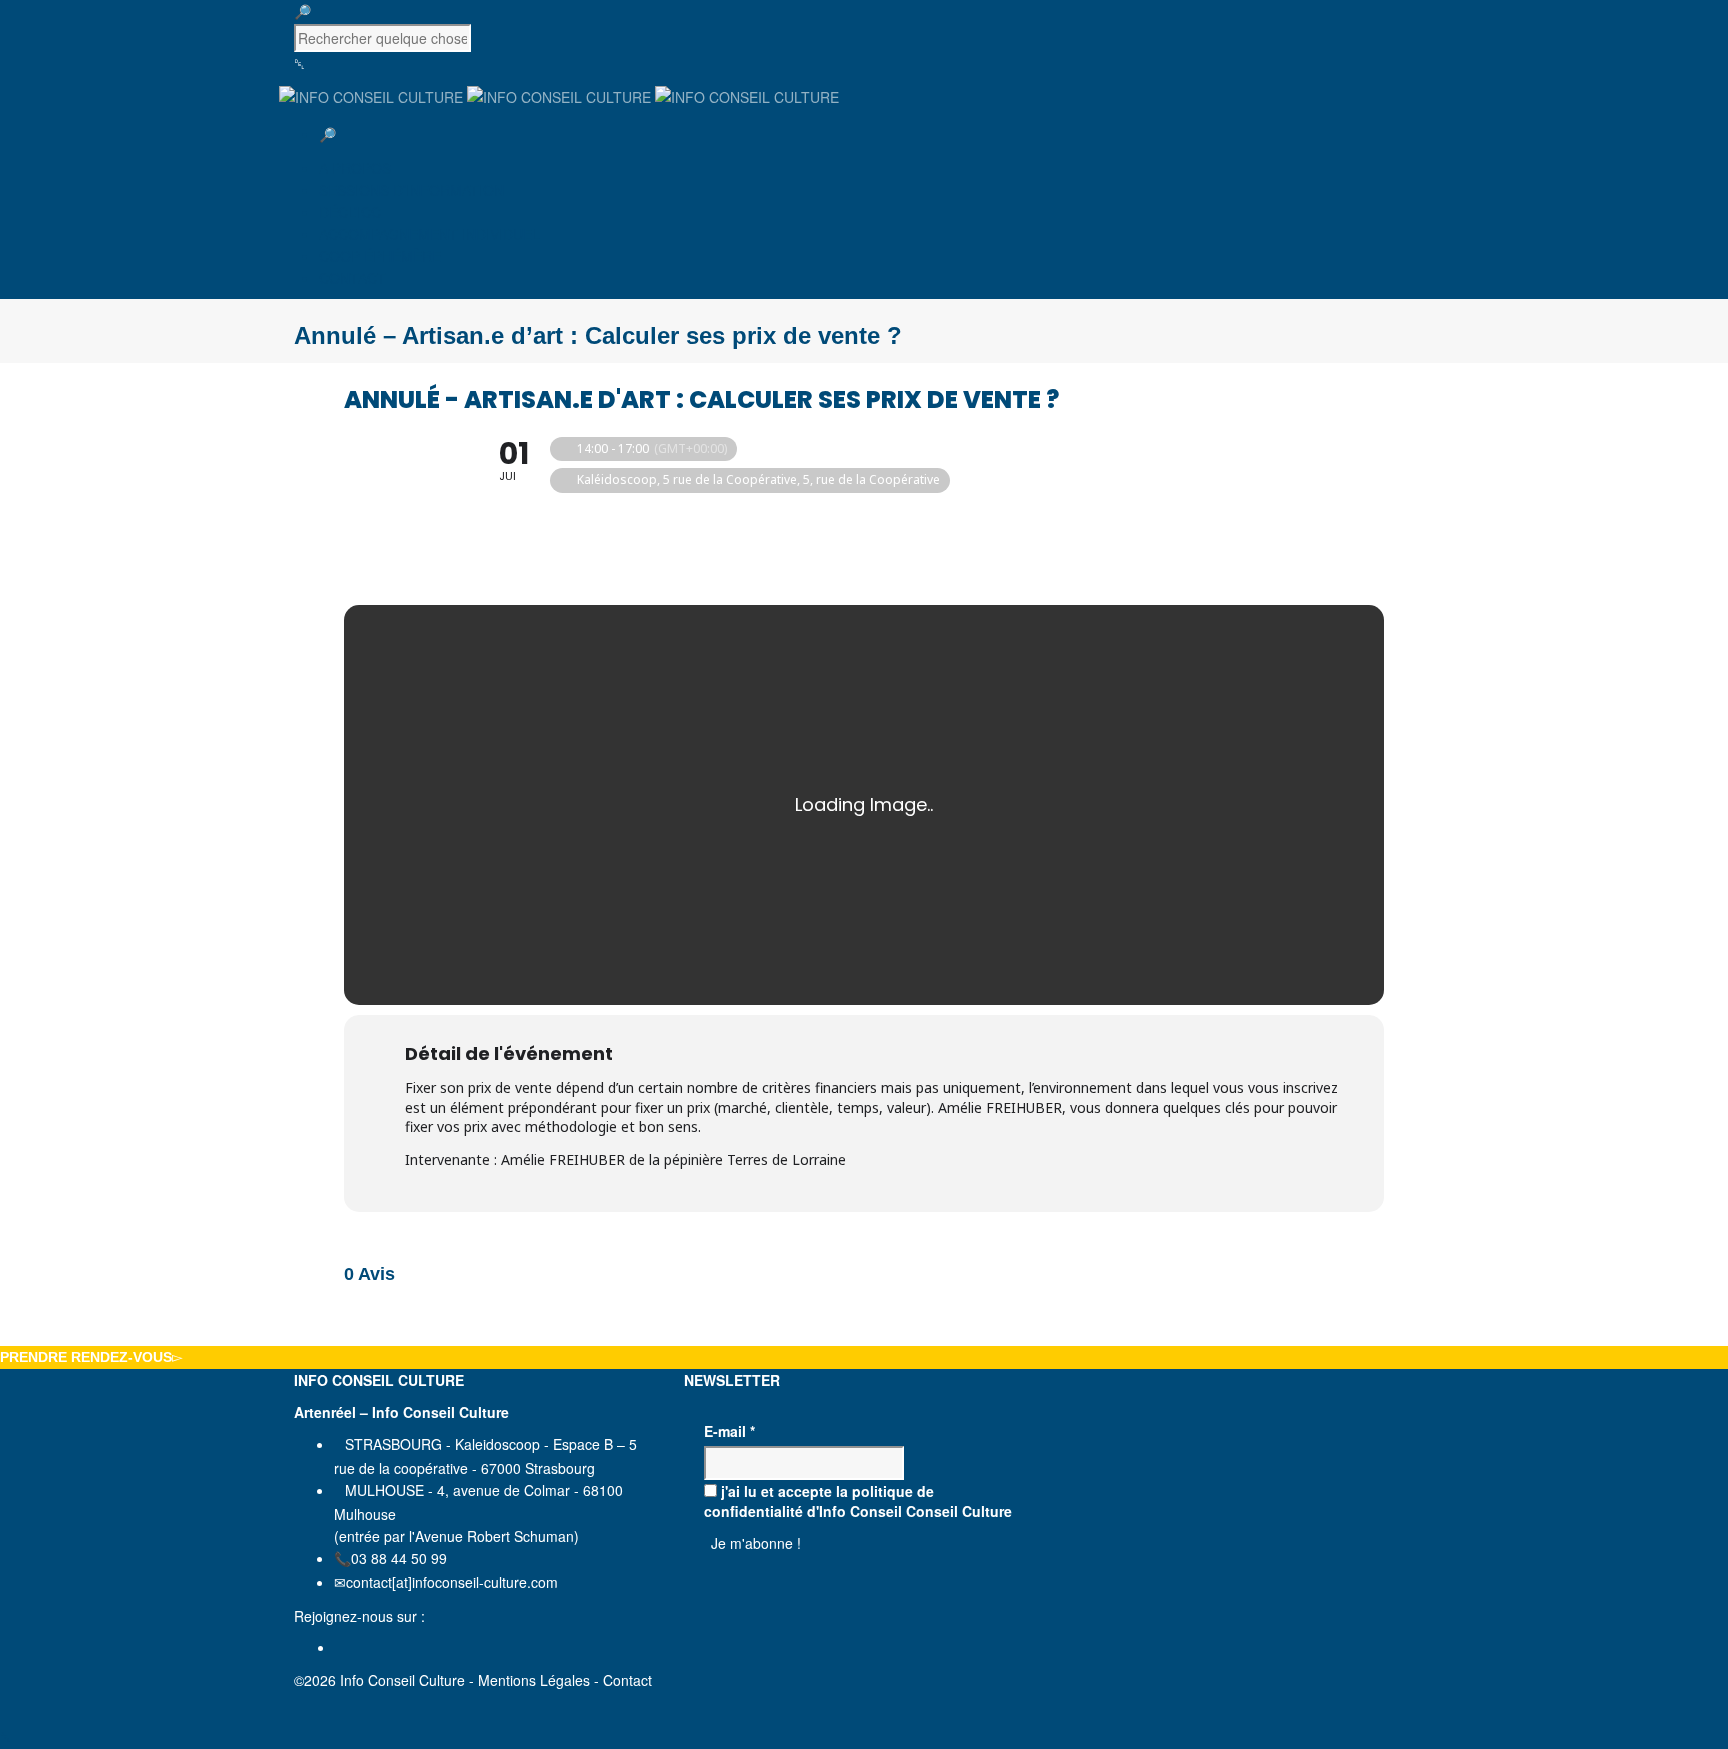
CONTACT (352, 278)
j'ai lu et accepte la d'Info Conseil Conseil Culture (858, 1501)
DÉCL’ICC (350, 212)
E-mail (729, 1431)
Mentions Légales (534, 1680)
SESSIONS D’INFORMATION (411, 190)
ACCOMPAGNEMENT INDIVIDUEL (429, 234)
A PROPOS (355, 168)
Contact (627, 1680)
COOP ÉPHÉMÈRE (380, 256)
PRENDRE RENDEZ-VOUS (86, 1357)
